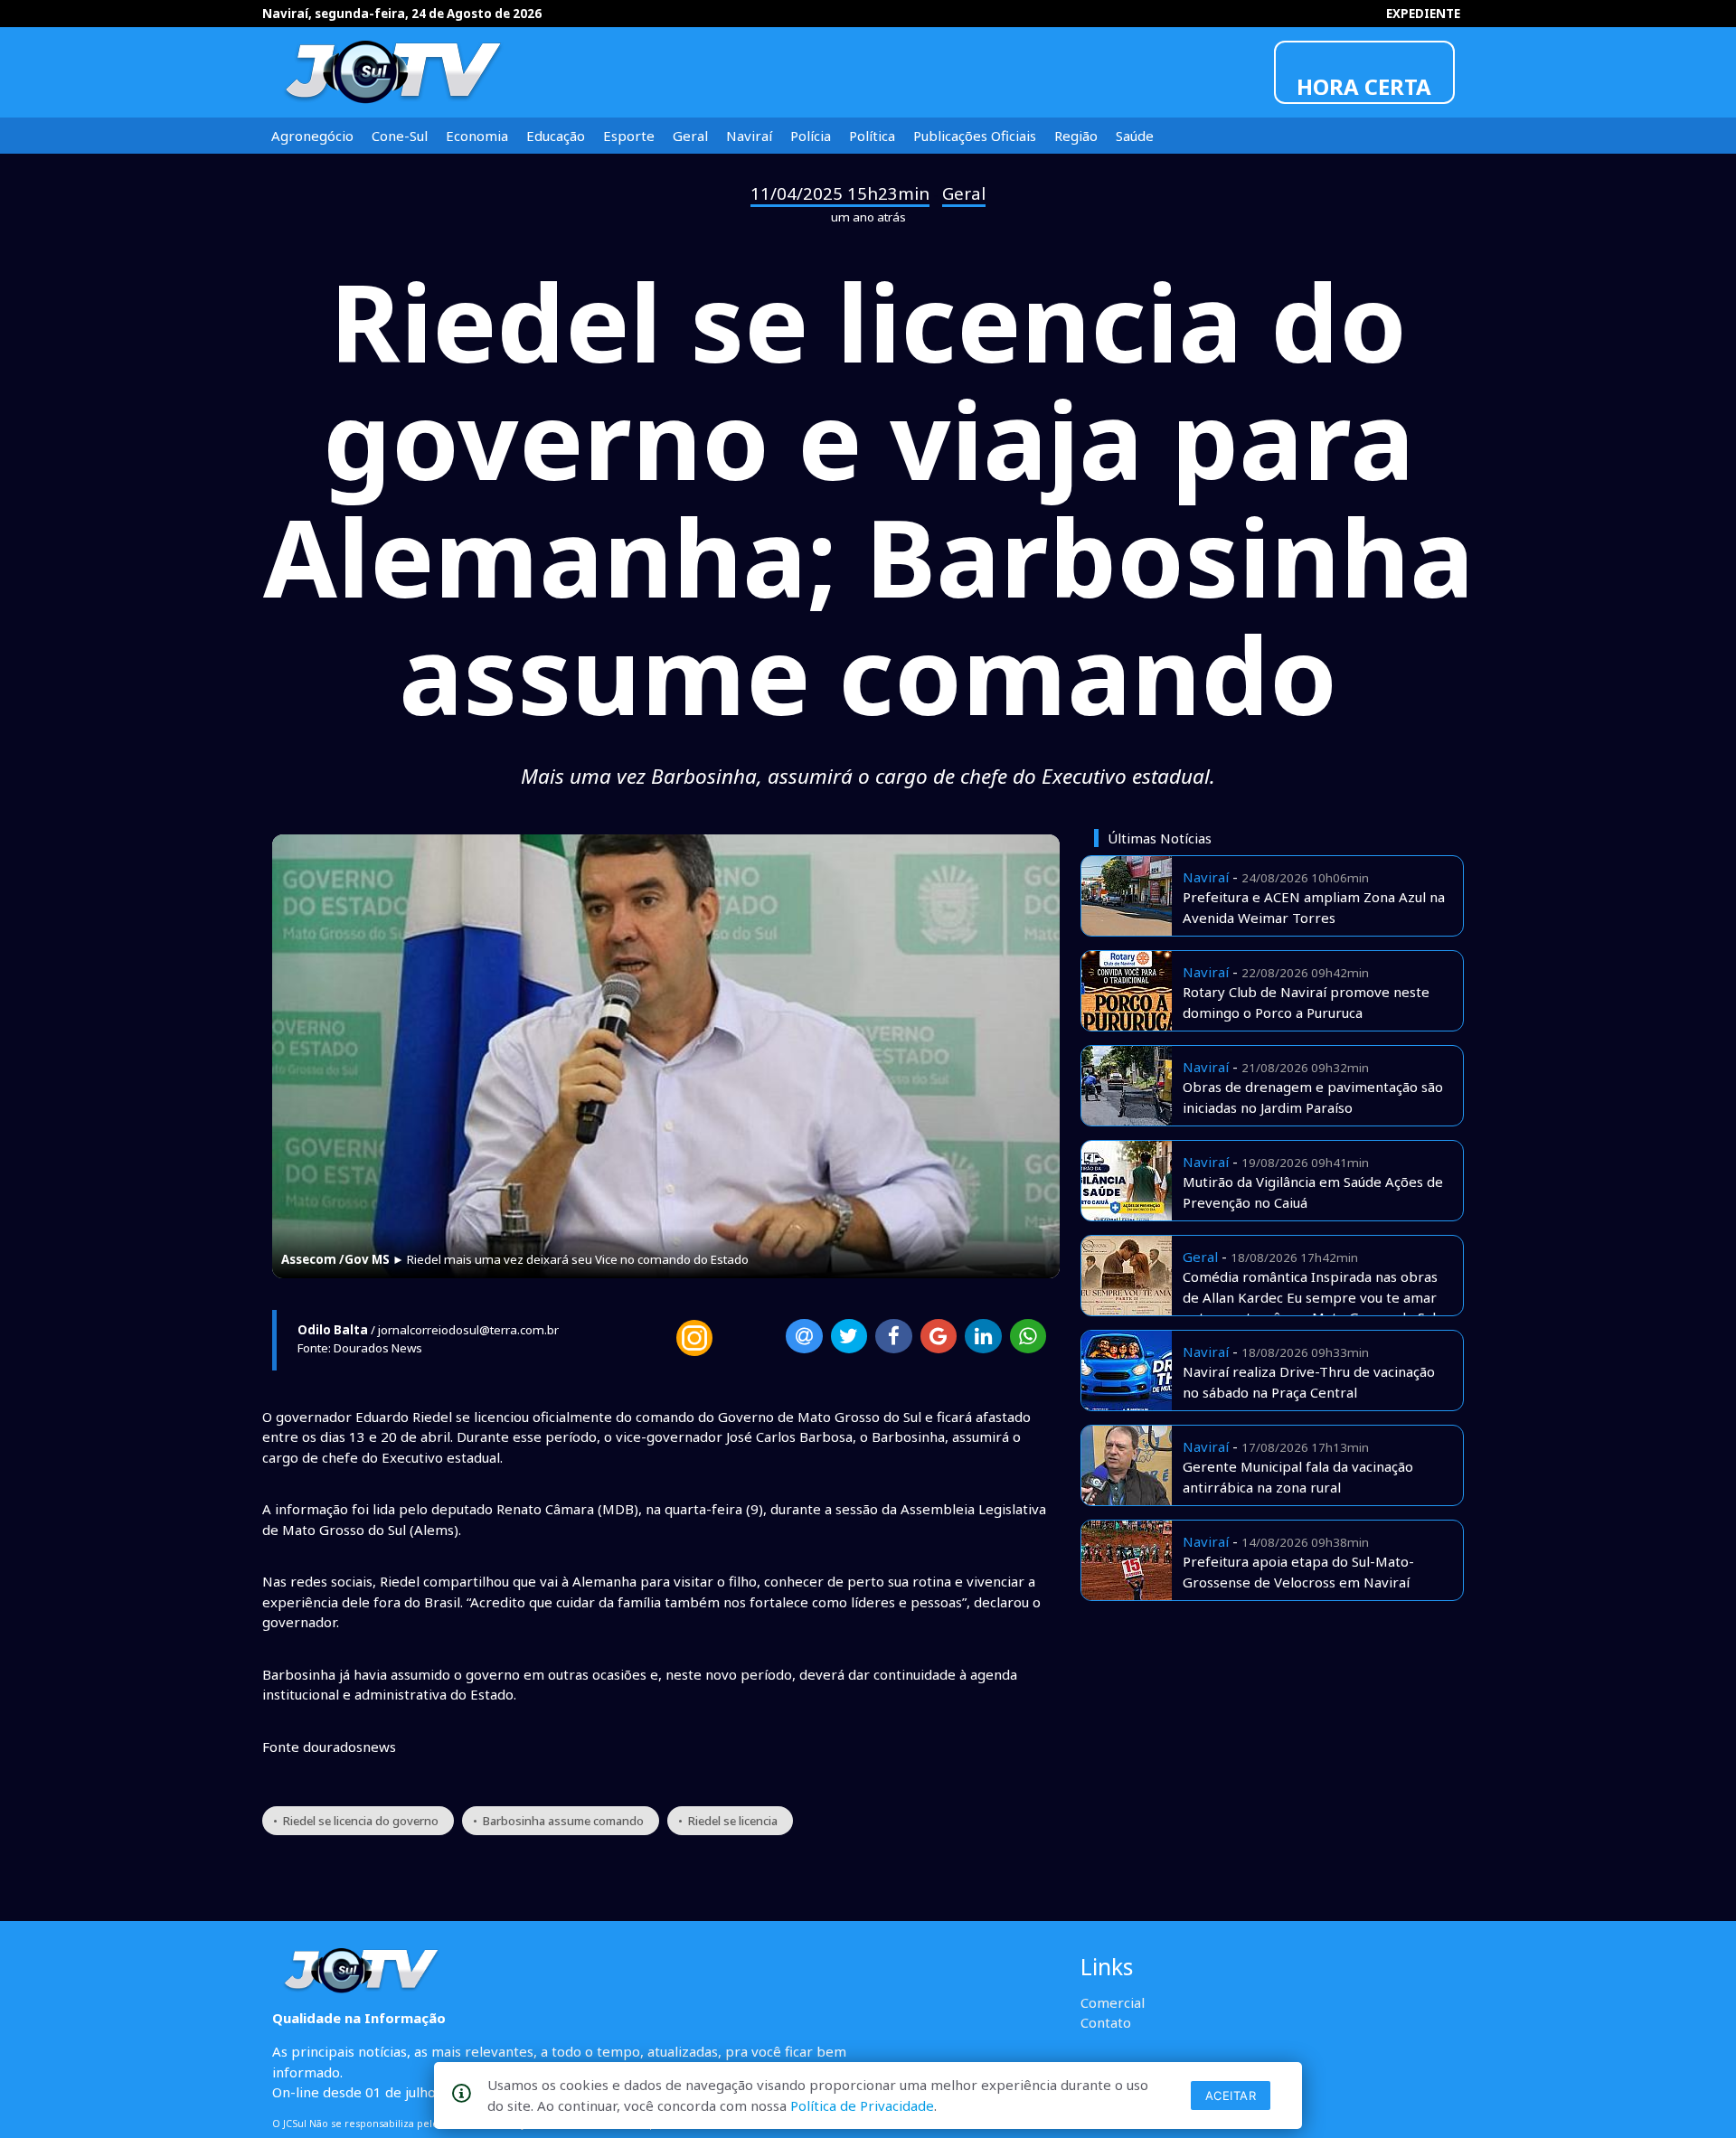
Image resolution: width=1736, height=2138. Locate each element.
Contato (1106, 2022)
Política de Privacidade (862, 2105)
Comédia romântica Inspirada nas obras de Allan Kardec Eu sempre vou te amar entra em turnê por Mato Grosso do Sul (1310, 1297)
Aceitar (1231, 2096)
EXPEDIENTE (1423, 14)
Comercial (1113, 2002)
